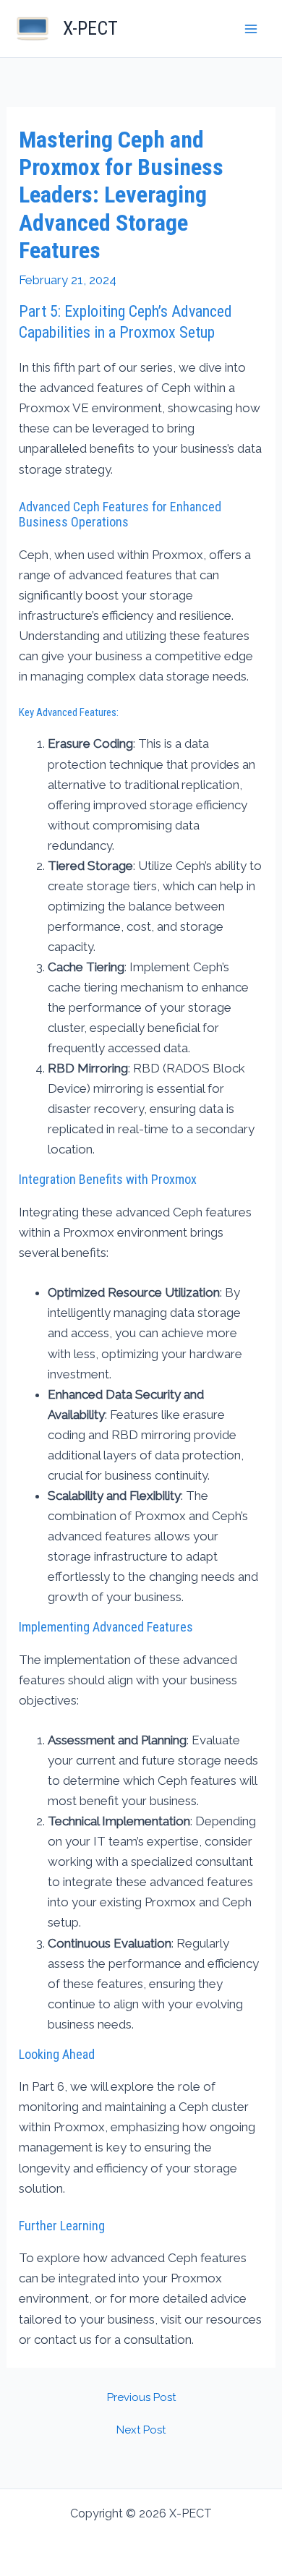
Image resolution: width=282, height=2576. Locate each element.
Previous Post (141, 2398)
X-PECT (90, 28)
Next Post (141, 2430)
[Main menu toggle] (252, 29)
